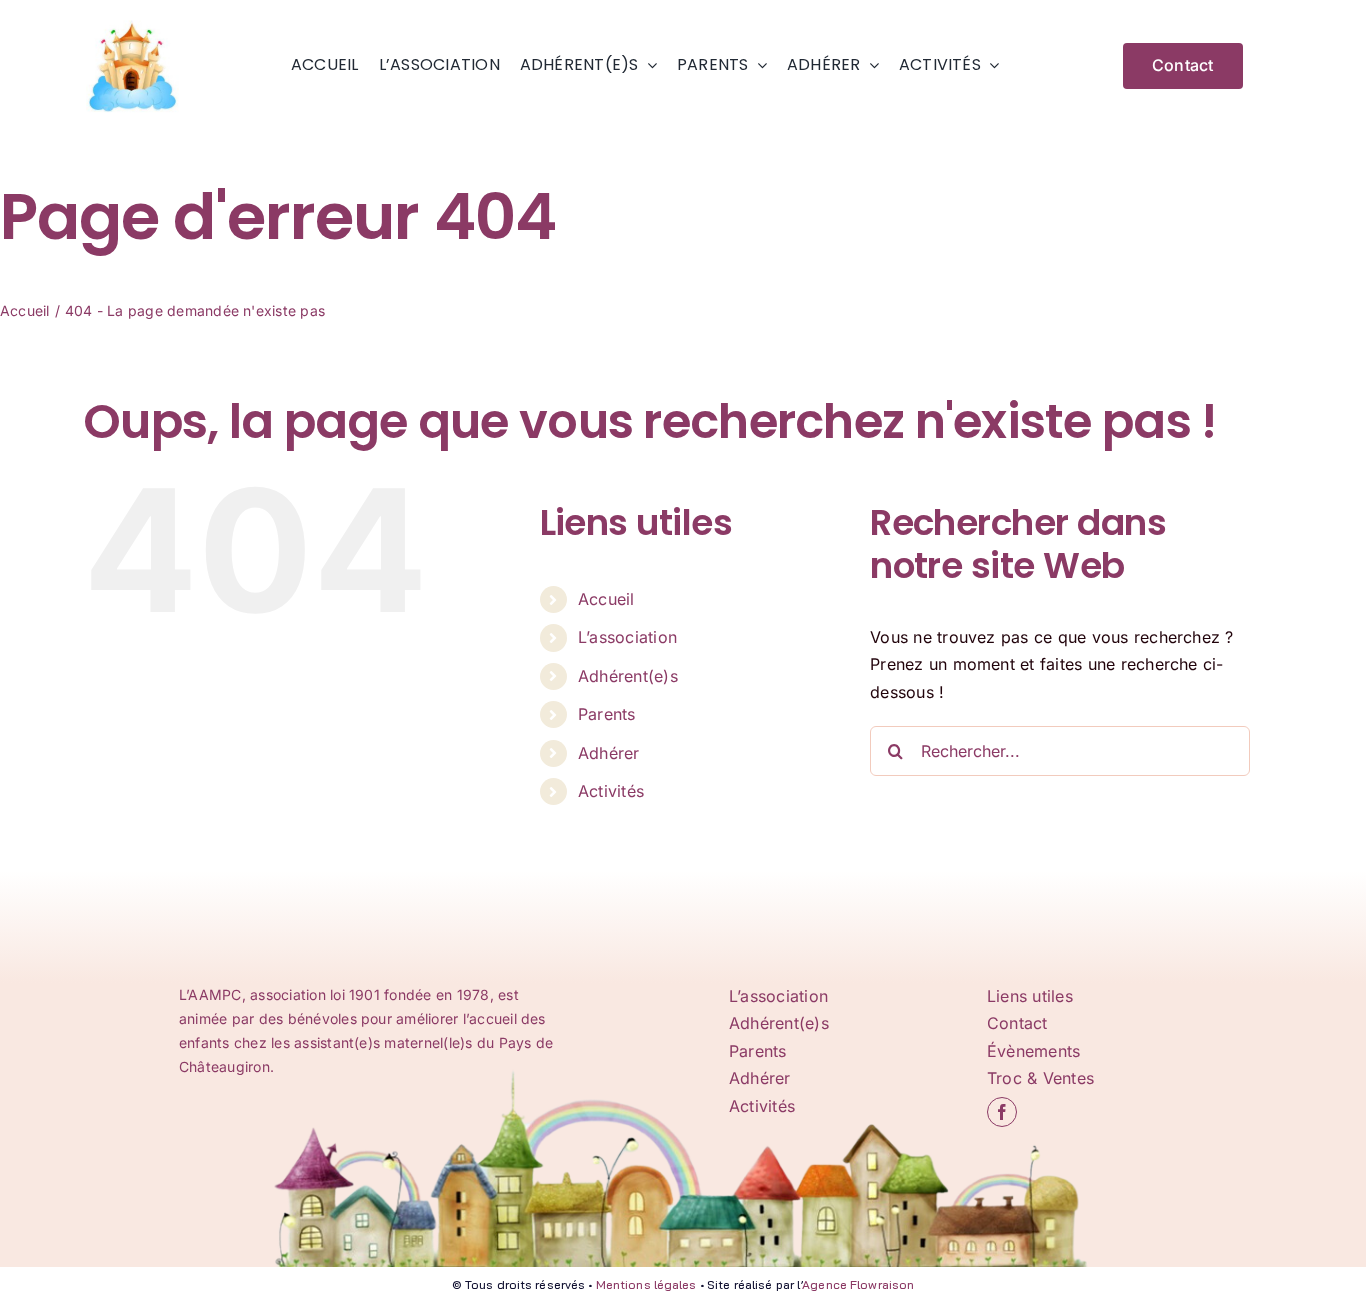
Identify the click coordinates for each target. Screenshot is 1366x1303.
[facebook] (1002, 1112)
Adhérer (609, 753)
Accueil (606, 599)
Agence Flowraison (858, 1284)
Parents (607, 714)
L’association (627, 637)
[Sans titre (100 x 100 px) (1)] (133, 24)
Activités (611, 791)
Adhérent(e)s (628, 676)
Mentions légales (646, 1284)
